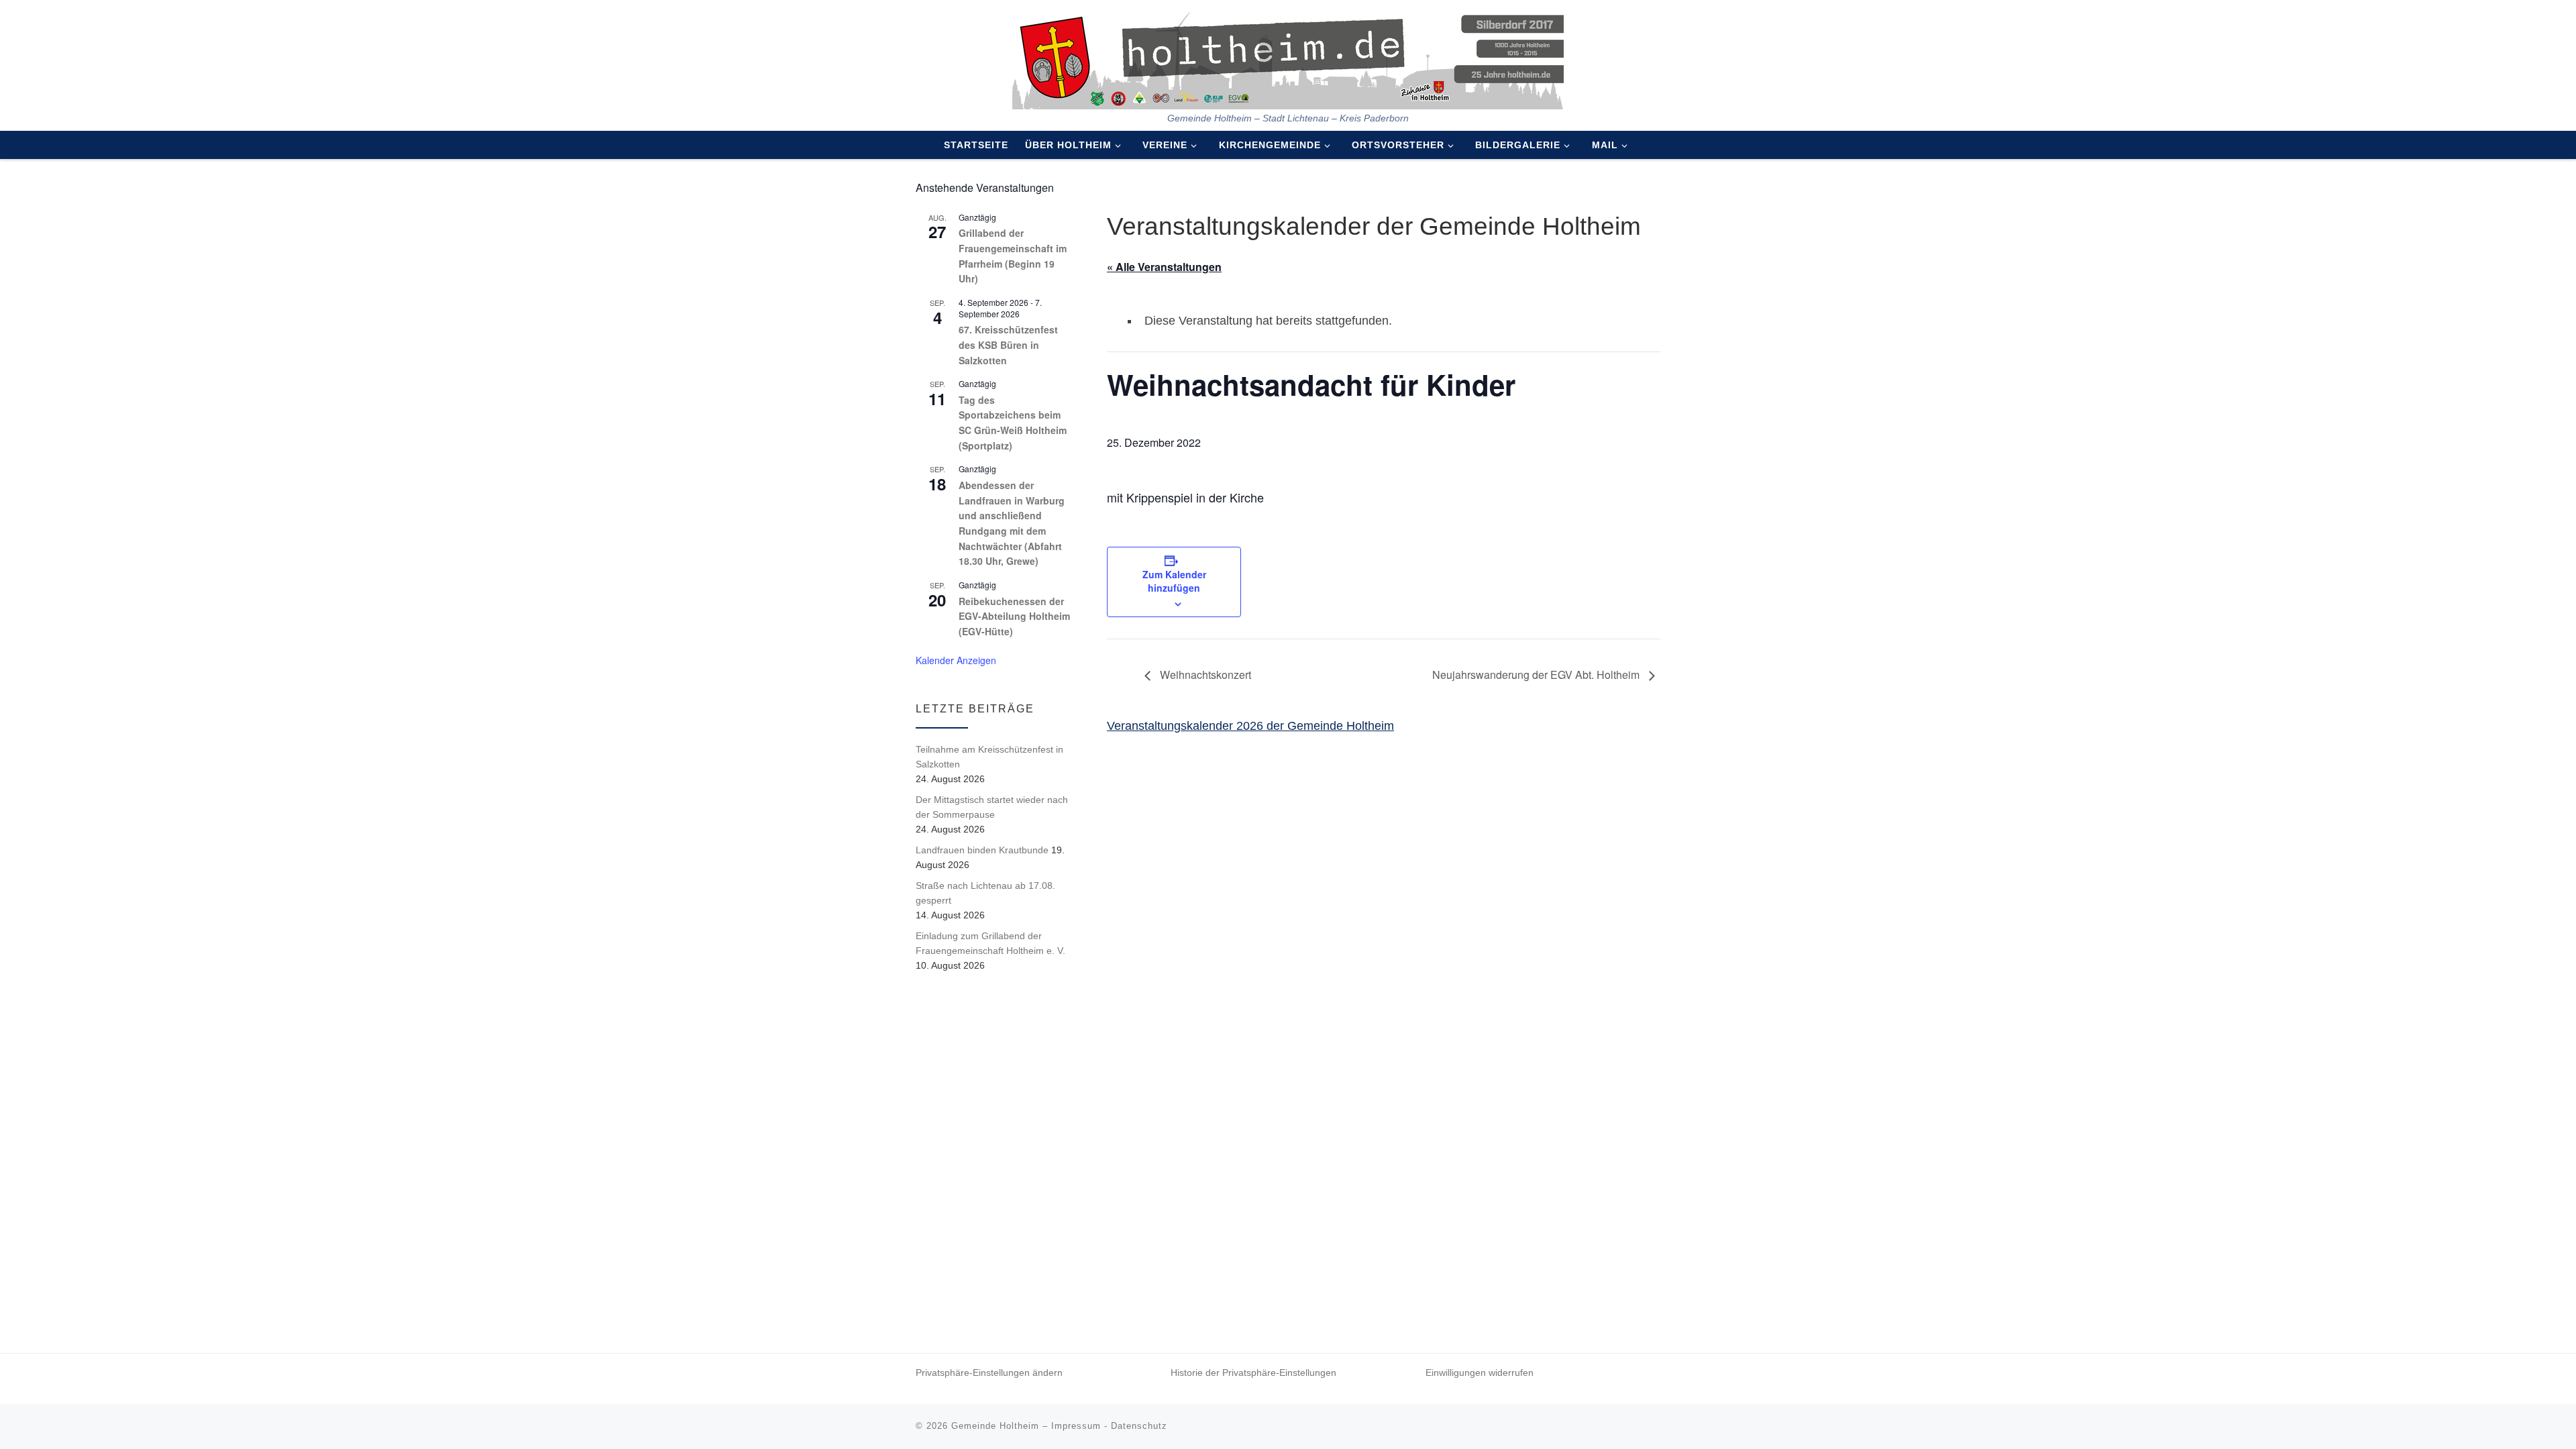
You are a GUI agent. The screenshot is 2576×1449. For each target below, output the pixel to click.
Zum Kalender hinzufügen (1174, 581)
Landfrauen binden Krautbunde (982, 850)
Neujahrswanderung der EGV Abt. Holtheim (1537, 675)
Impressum (1076, 1426)
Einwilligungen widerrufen (1480, 1373)
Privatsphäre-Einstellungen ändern (989, 1373)
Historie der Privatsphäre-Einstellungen (1253, 1373)
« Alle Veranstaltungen (1164, 267)
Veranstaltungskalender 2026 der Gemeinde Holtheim (1250, 726)
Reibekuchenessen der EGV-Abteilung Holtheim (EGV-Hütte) (1014, 616)
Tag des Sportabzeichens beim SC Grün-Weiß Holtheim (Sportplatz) (1013, 423)
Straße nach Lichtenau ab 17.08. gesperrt (985, 893)
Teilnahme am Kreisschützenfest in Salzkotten (989, 757)
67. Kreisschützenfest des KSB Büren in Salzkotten (1008, 344)
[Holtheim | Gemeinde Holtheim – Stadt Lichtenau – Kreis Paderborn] (1288, 56)
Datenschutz (1139, 1426)
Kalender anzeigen (956, 660)
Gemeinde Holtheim (995, 1426)
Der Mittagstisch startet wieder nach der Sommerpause (992, 807)
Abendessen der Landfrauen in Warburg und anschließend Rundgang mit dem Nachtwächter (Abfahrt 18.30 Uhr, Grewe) (1012, 523)
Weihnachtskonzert (1204, 675)
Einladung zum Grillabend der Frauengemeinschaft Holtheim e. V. (990, 943)
